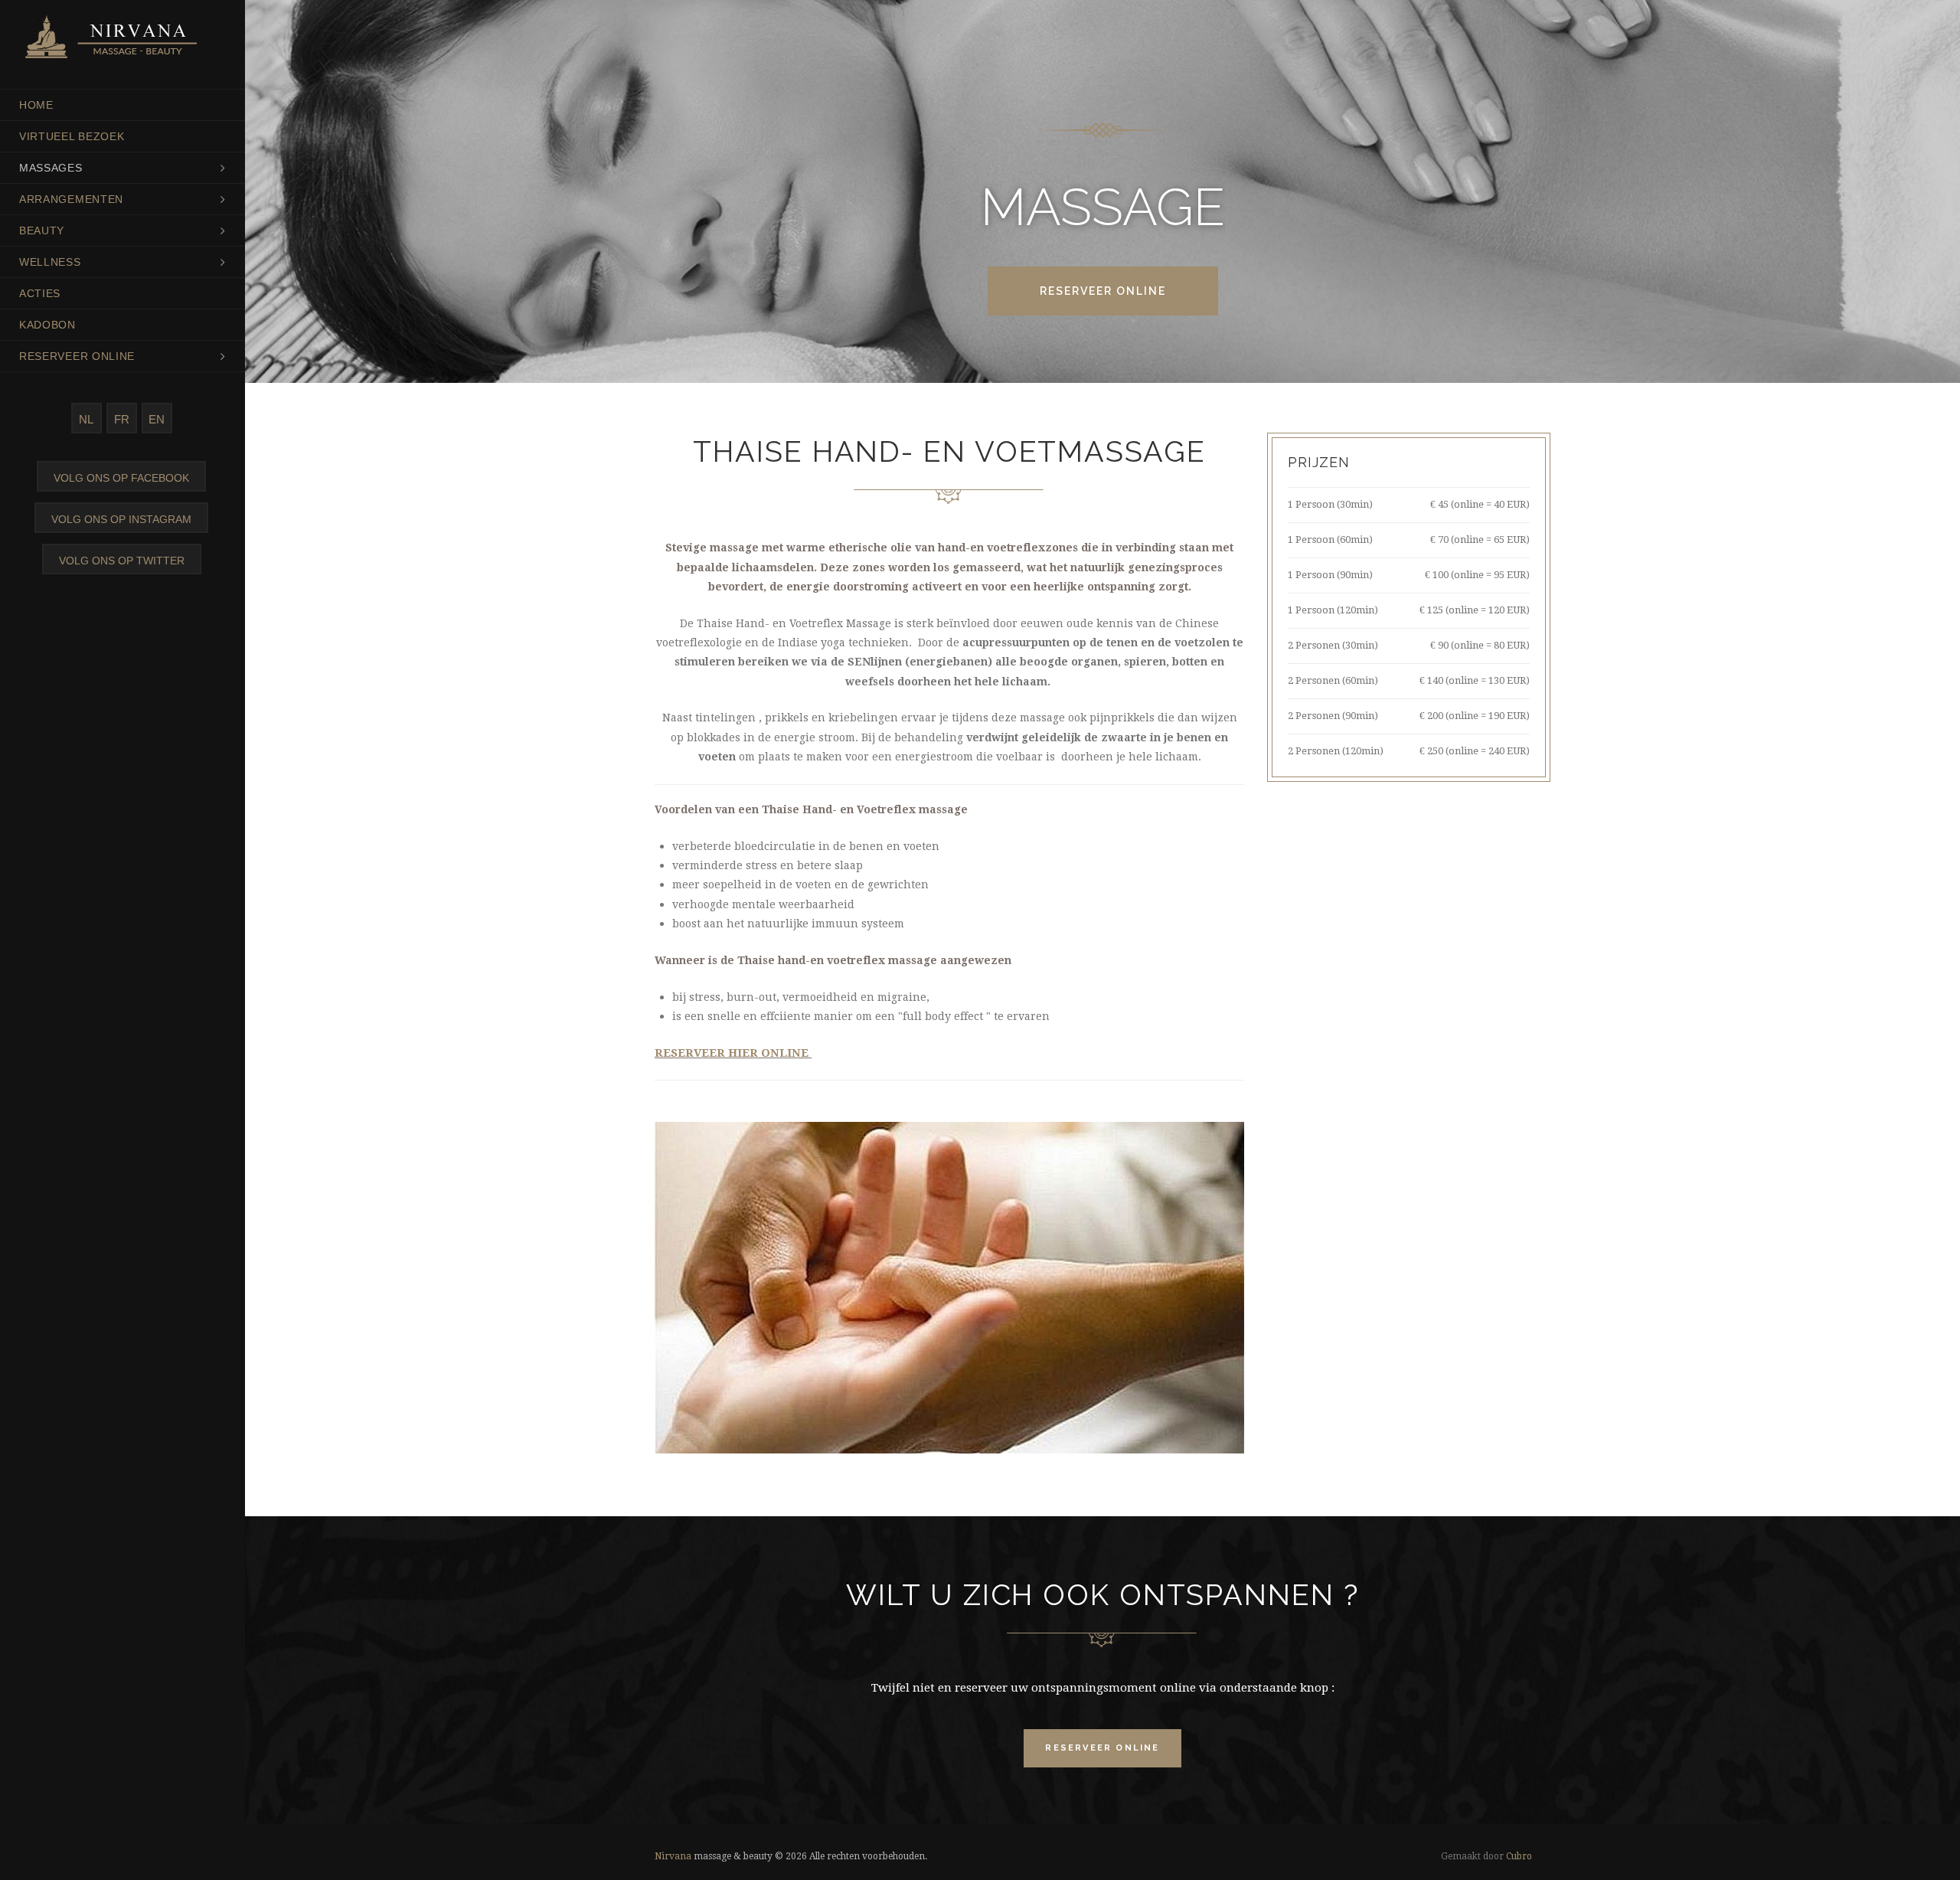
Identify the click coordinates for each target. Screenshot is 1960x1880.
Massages (51, 168)
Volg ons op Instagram (121, 519)
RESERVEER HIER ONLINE (733, 1053)
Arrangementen (71, 199)
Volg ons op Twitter (122, 561)
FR (122, 419)
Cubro (1519, 1856)
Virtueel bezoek (72, 136)
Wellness (50, 262)
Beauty (42, 231)
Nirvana (673, 1856)
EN (157, 419)
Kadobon (47, 325)
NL (86, 419)
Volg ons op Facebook (121, 478)
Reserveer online (77, 356)
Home (36, 105)
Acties (40, 293)
